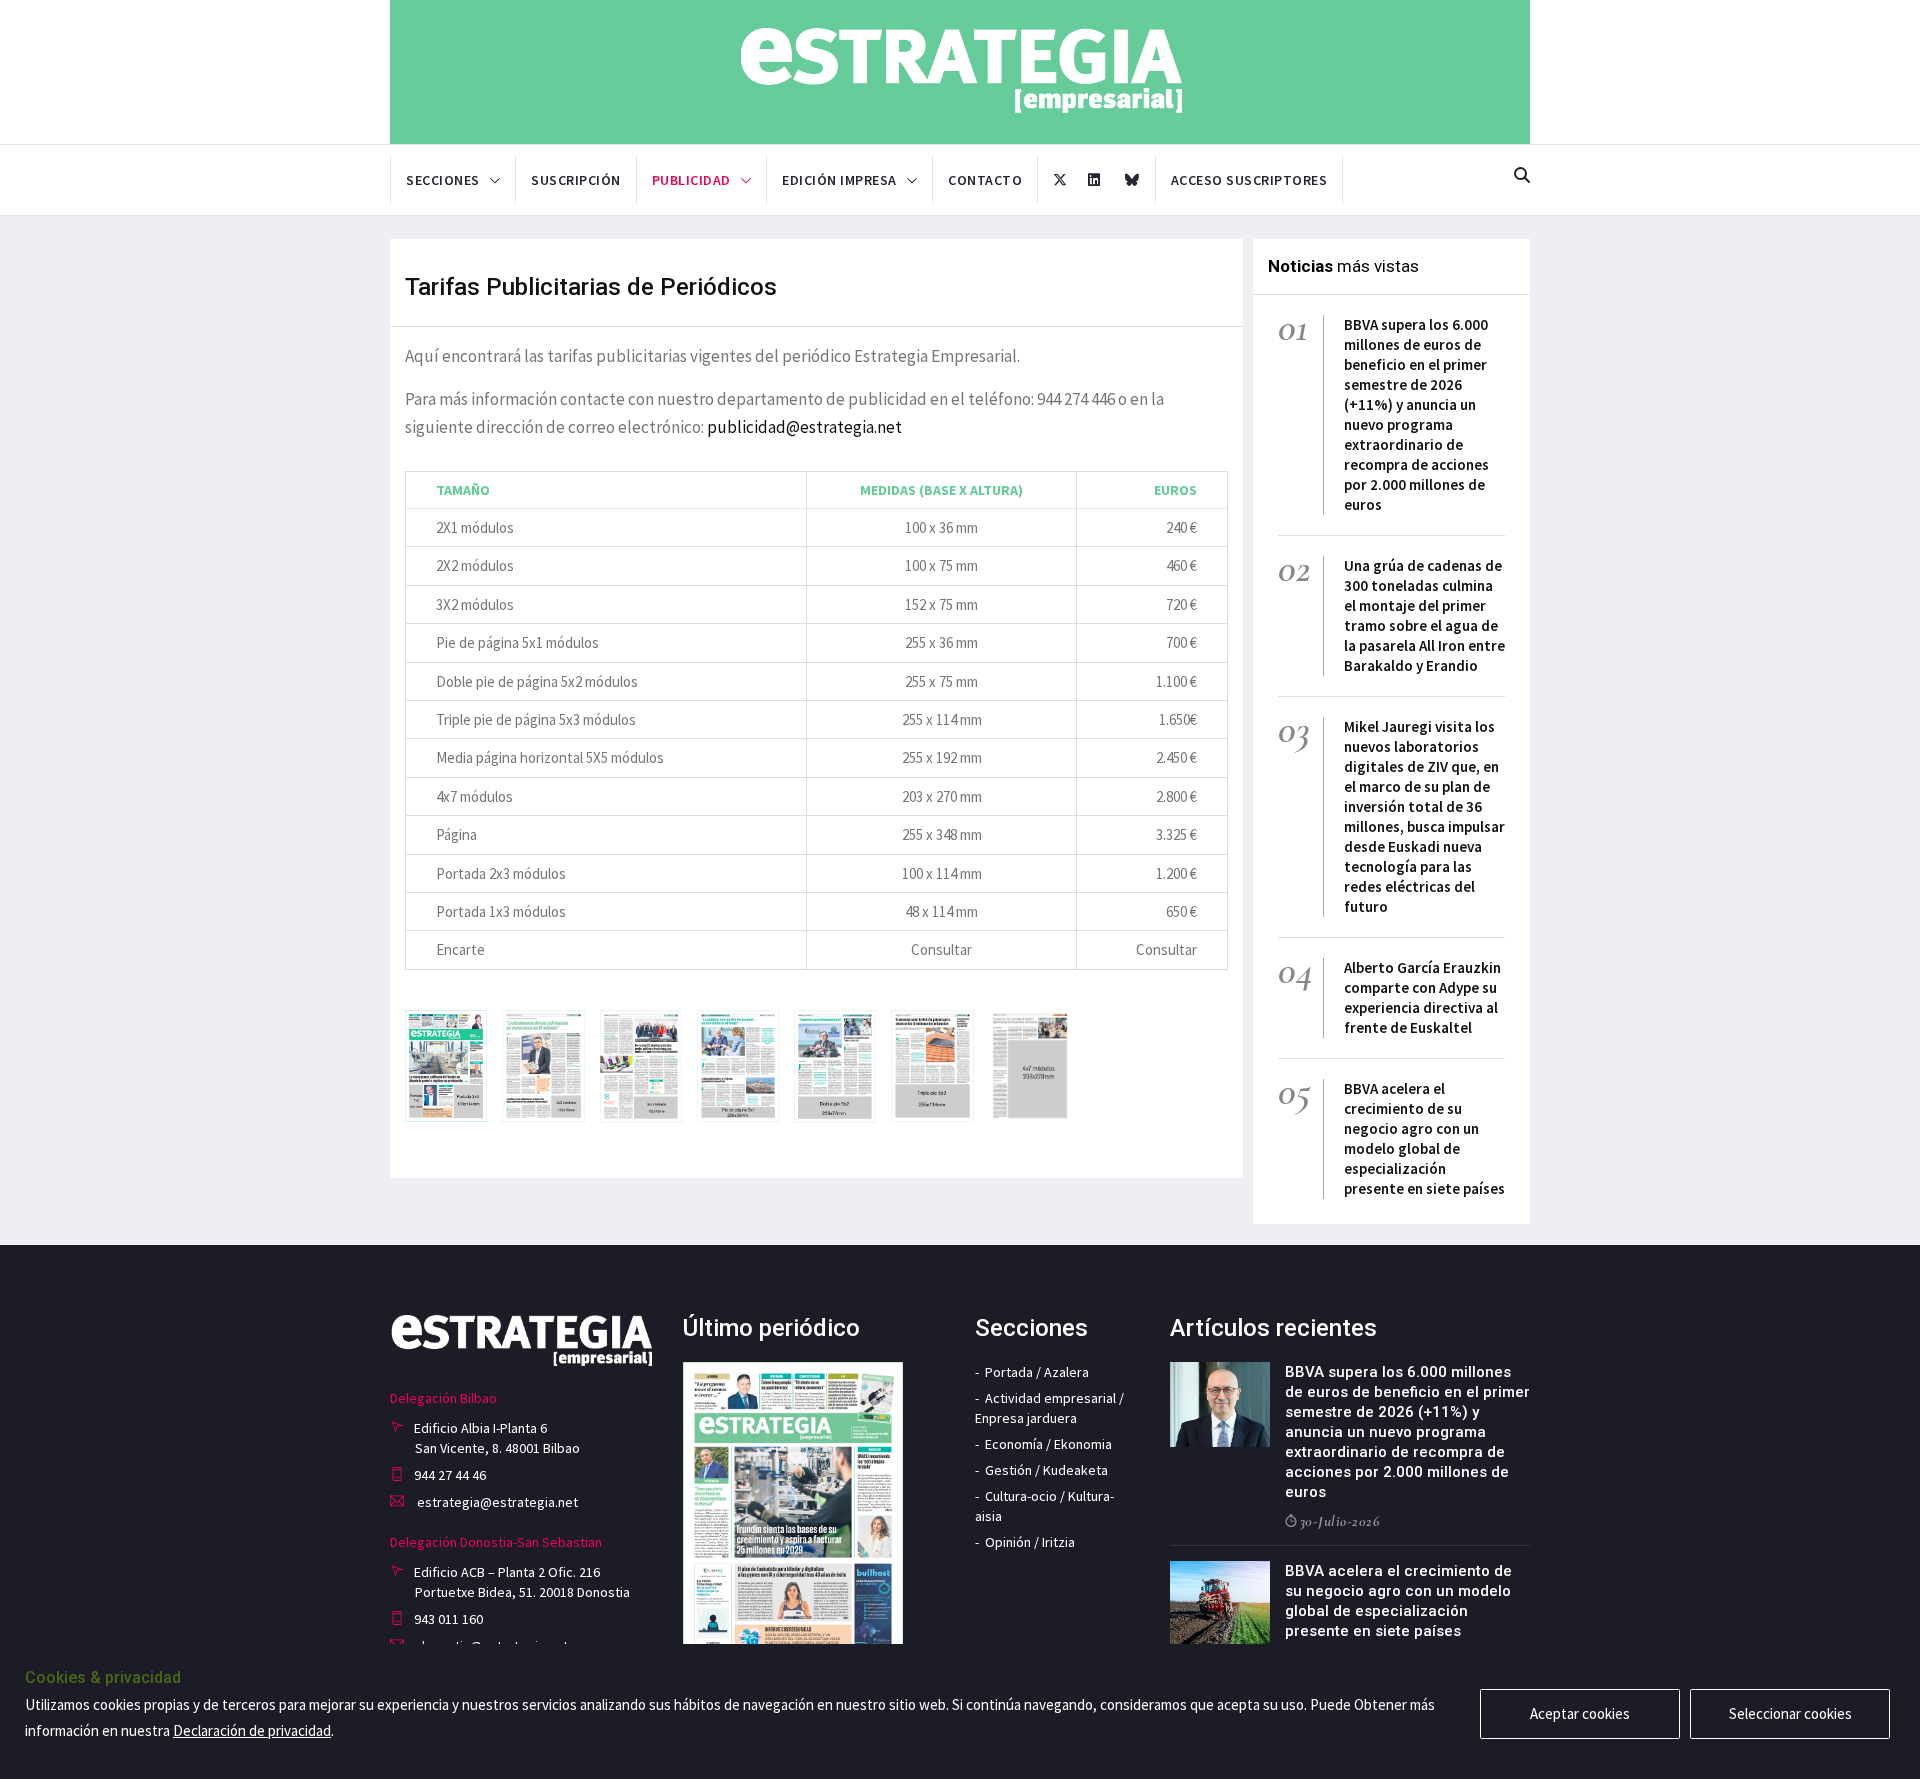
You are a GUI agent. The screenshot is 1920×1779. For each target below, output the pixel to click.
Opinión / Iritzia (1030, 1542)
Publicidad (691, 180)
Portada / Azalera (1037, 1372)
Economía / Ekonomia (1048, 1444)
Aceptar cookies (1580, 1713)
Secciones (443, 180)
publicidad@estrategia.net (804, 427)
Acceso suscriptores (1249, 180)
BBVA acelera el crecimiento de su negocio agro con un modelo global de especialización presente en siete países (1424, 1138)
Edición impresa (839, 180)
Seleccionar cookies (1790, 1713)
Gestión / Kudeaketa (1046, 1470)
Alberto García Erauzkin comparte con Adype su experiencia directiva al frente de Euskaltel (1422, 997)
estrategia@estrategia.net (496, 1502)
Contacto (985, 180)
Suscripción (576, 180)
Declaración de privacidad (252, 1730)
